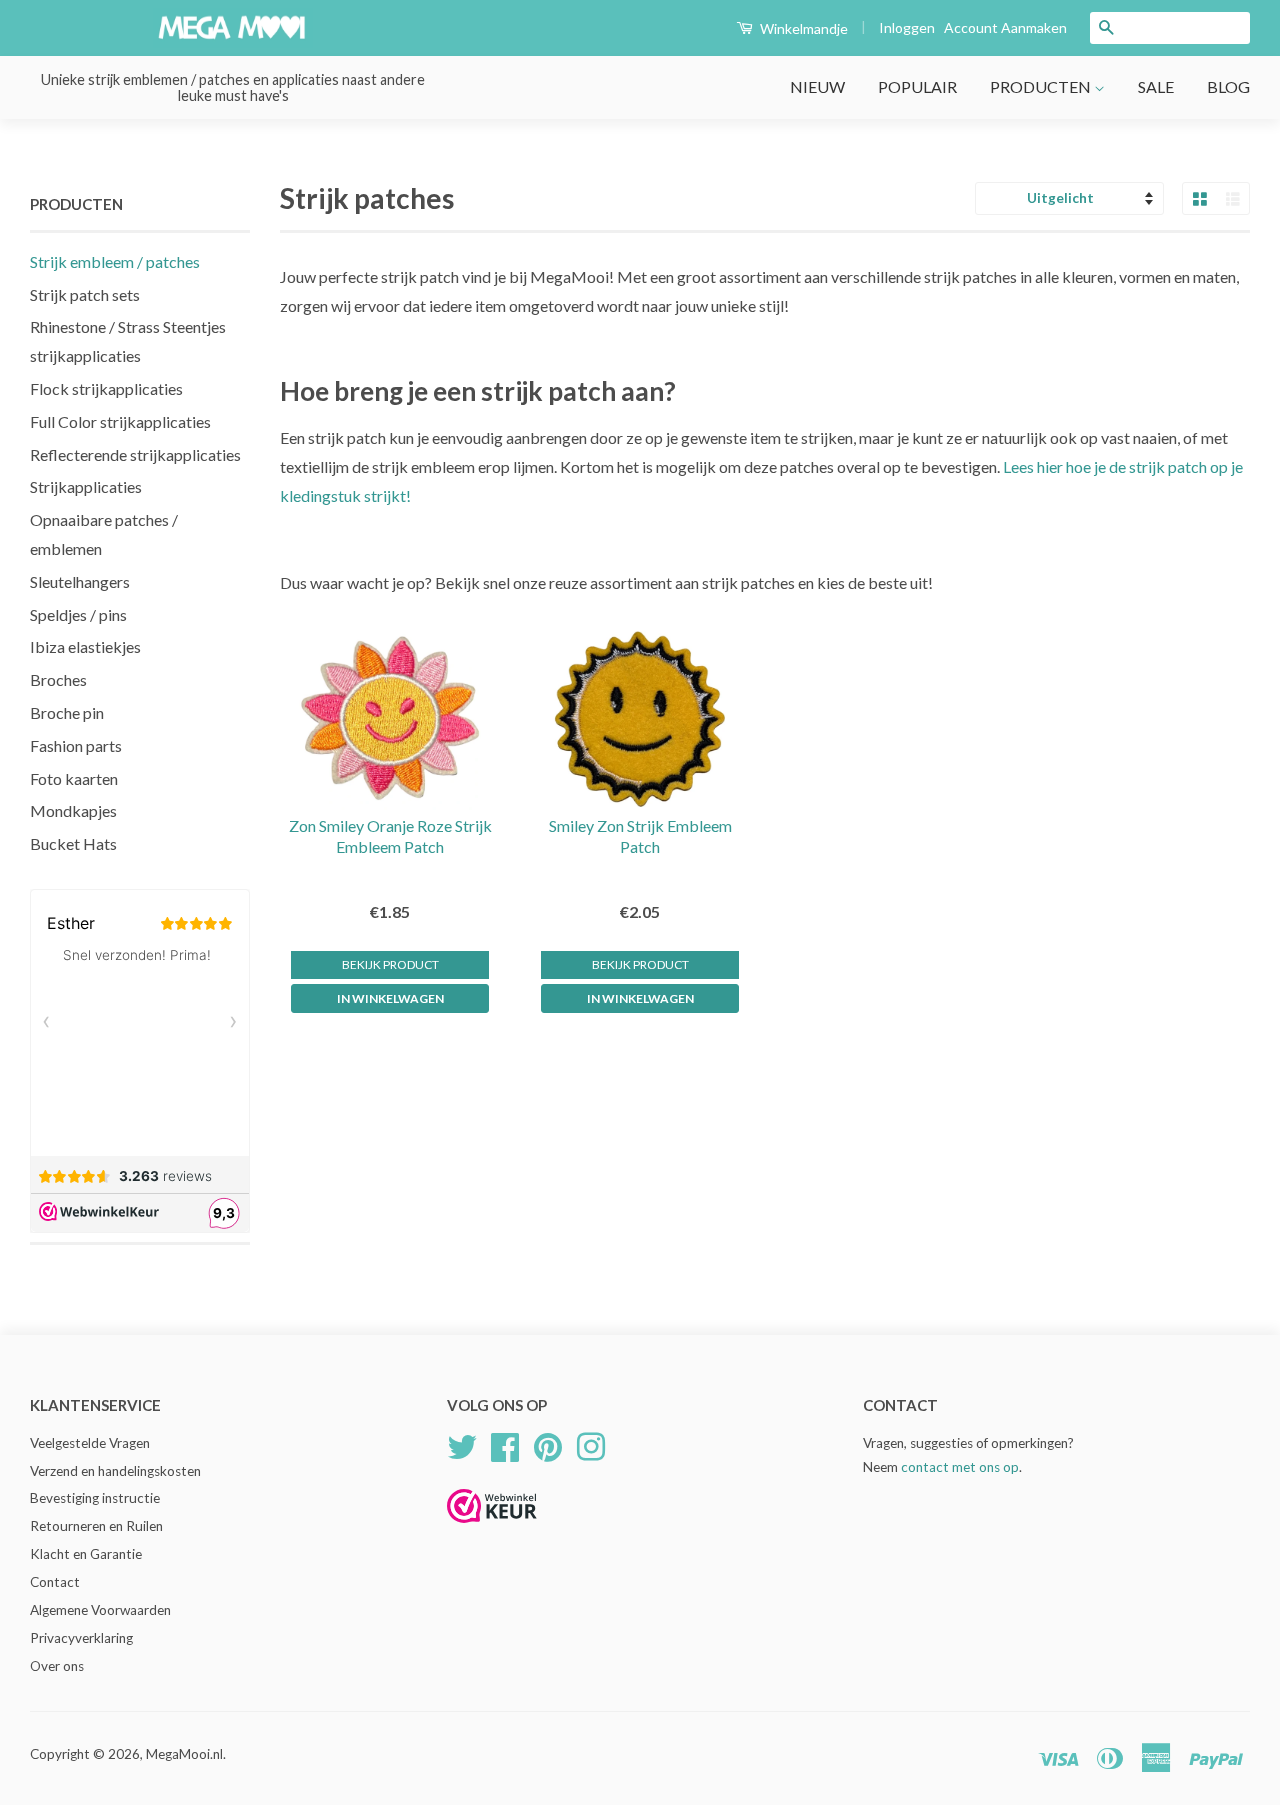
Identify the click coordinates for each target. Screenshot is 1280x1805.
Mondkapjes (73, 810)
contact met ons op (960, 1467)
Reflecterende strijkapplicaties (135, 454)
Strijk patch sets (85, 294)
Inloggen (907, 27)
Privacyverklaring (81, 1638)
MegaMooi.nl (184, 1754)
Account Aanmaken (1005, 27)
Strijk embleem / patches (115, 261)
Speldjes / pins (78, 614)
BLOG (1228, 86)
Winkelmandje (802, 28)
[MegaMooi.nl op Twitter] (462, 1444)
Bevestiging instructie (95, 1498)
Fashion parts (76, 745)
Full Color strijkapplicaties (120, 421)
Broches (58, 679)
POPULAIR (917, 86)
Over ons (57, 1666)
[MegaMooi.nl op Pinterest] (548, 1444)
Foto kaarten (74, 778)
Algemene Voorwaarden (100, 1610)
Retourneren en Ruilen (96, 1526)
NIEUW (817, 86)
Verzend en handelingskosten (115, 1471)
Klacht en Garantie (86, 1554)
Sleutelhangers (80, 581)
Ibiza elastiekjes (85, 646)
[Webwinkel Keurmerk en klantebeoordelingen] (492, 1529)
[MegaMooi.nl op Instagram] (591, 1444)
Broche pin (67, 712)
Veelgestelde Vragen (90, 1443)
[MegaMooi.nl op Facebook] (505, 1444)
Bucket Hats (73, 843)
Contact (55, 1582)
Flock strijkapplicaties (106, 388)
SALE (1156, 86)
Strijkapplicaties (86, 486)
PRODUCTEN (1042, 86)
